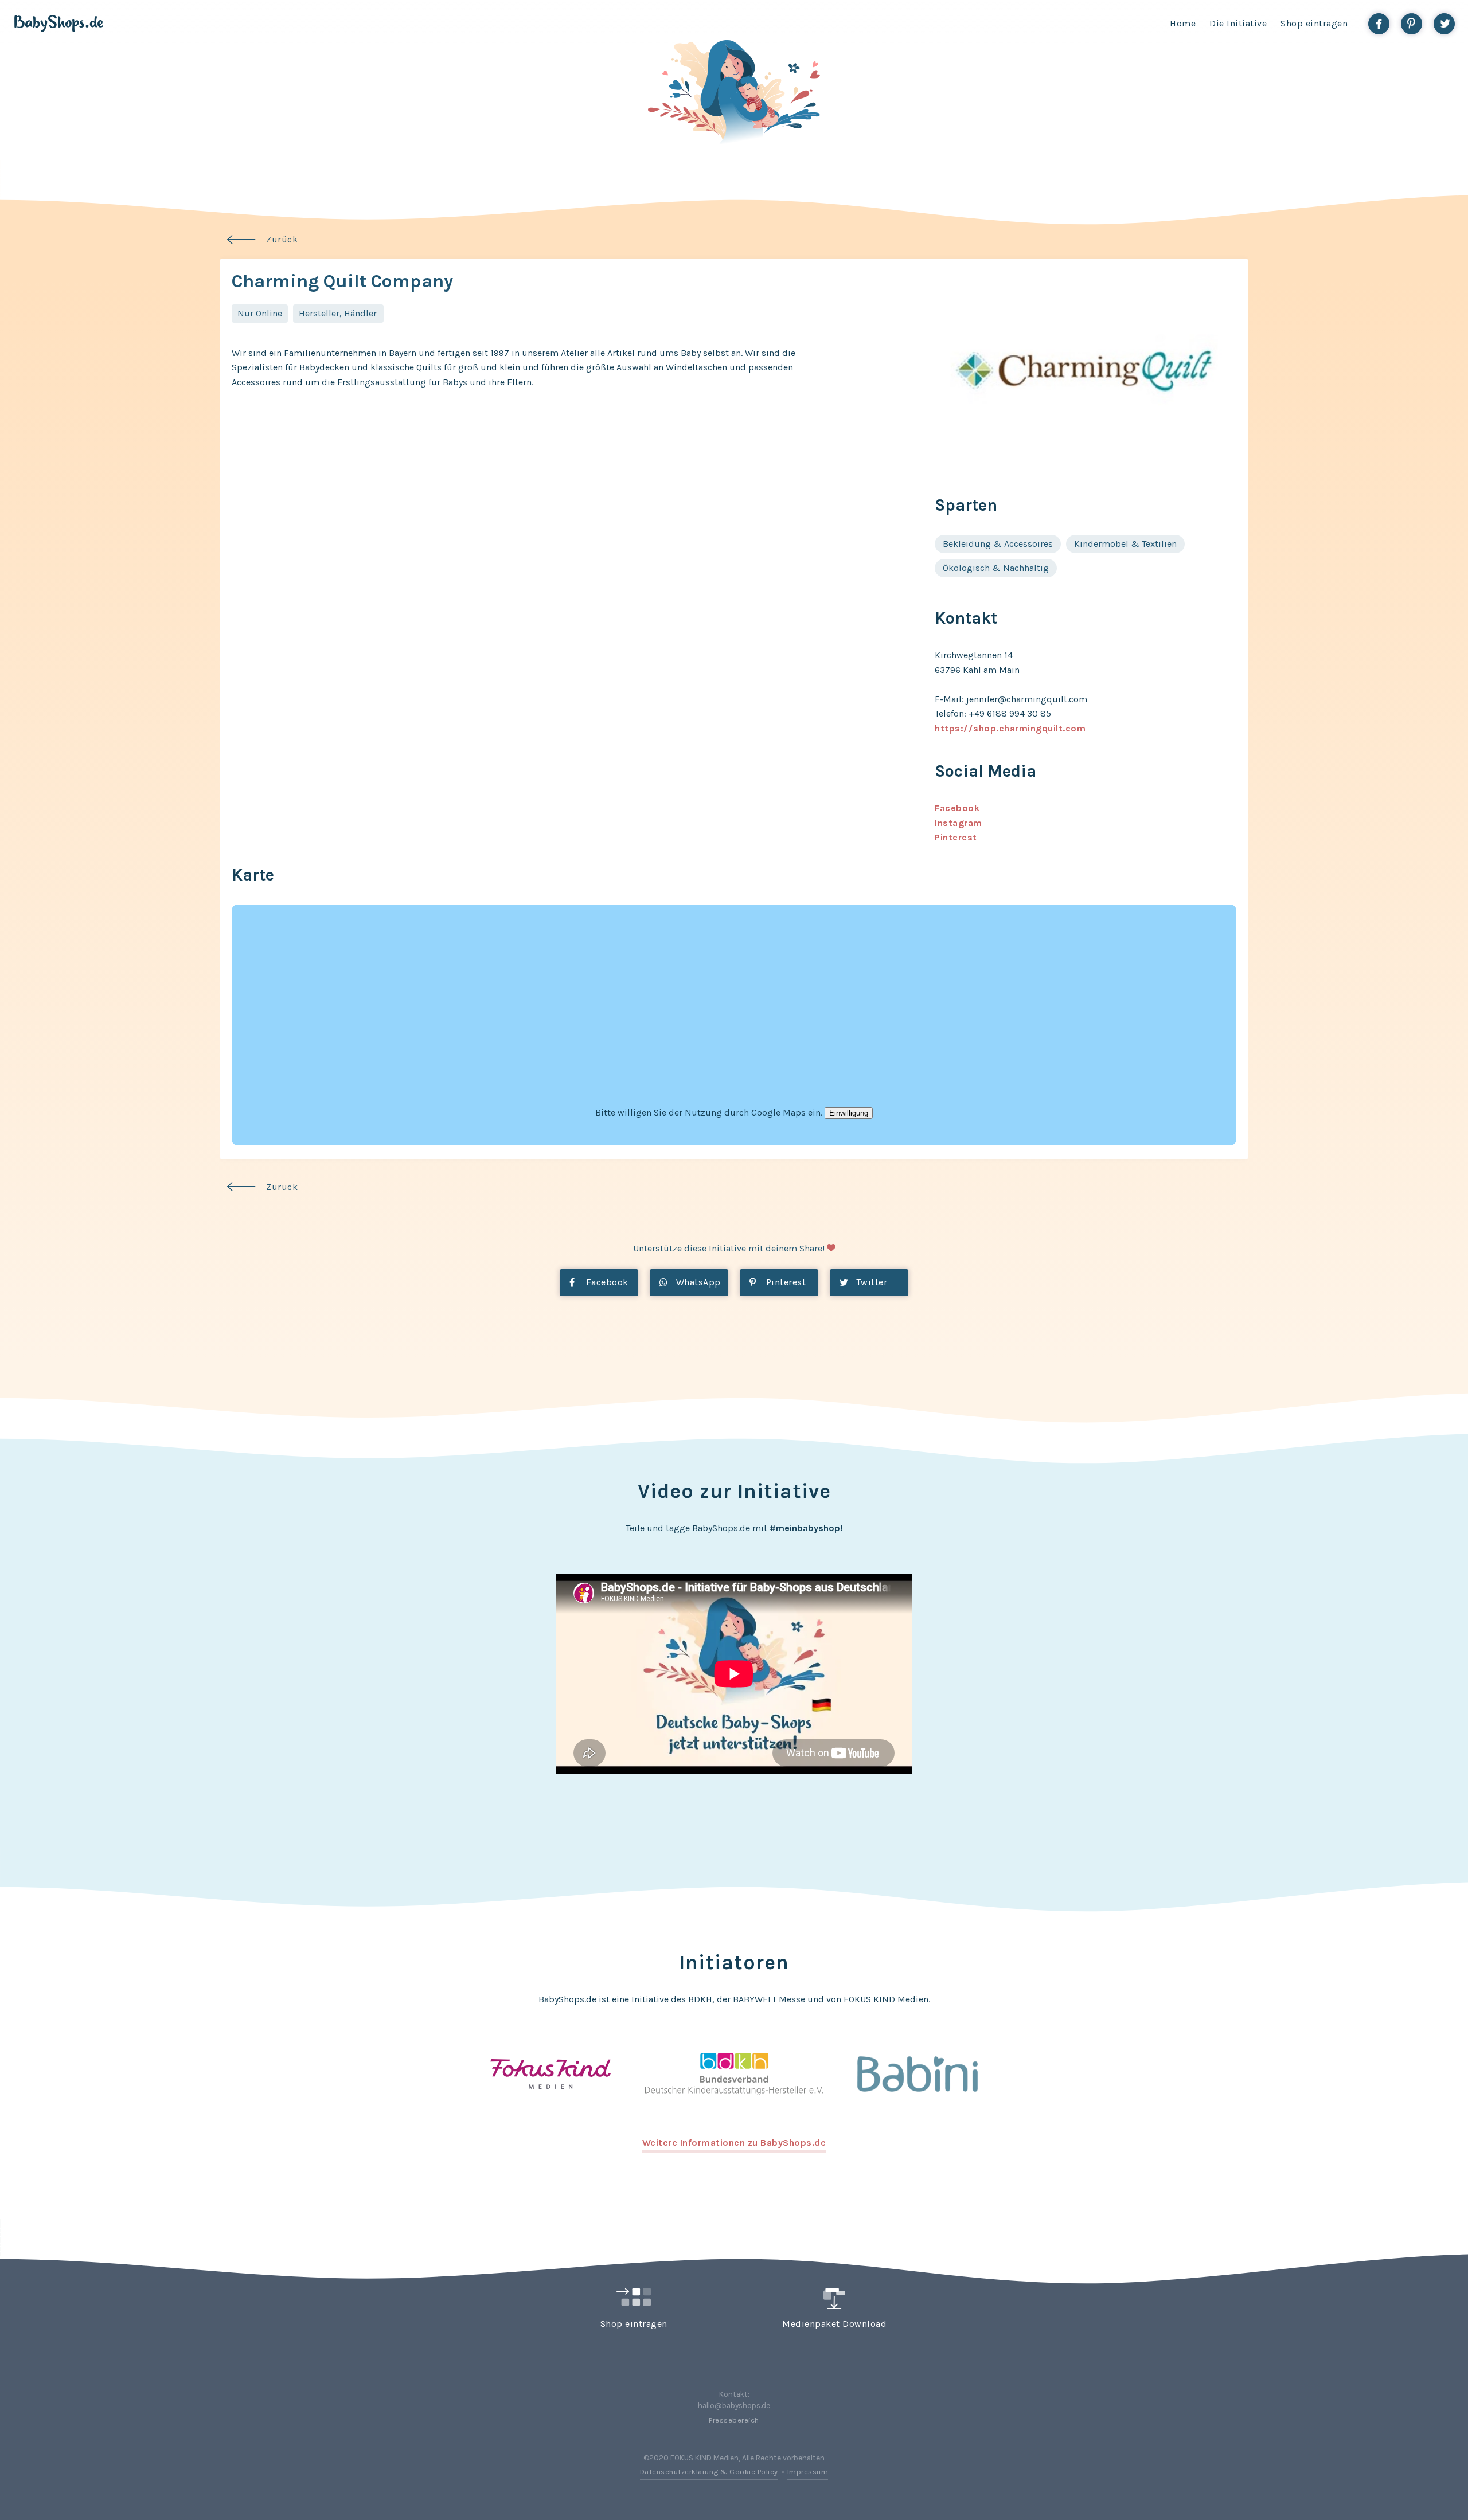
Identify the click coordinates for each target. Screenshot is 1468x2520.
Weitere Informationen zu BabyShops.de (734, 2143)
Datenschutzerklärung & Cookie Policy (709, 2472)
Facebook (957, 808)
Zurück (282, 239)
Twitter (870, 1282)
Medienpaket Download (834, 2324)
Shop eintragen (1314, 23)
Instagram (959, 823)
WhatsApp (697, 1282)
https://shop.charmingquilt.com (1010, 728)
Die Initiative (1238, 23)
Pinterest (956, 837)
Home (1183, 23)
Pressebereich (734, 2420)
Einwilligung (849, 1113)
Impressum (808, 2472)
